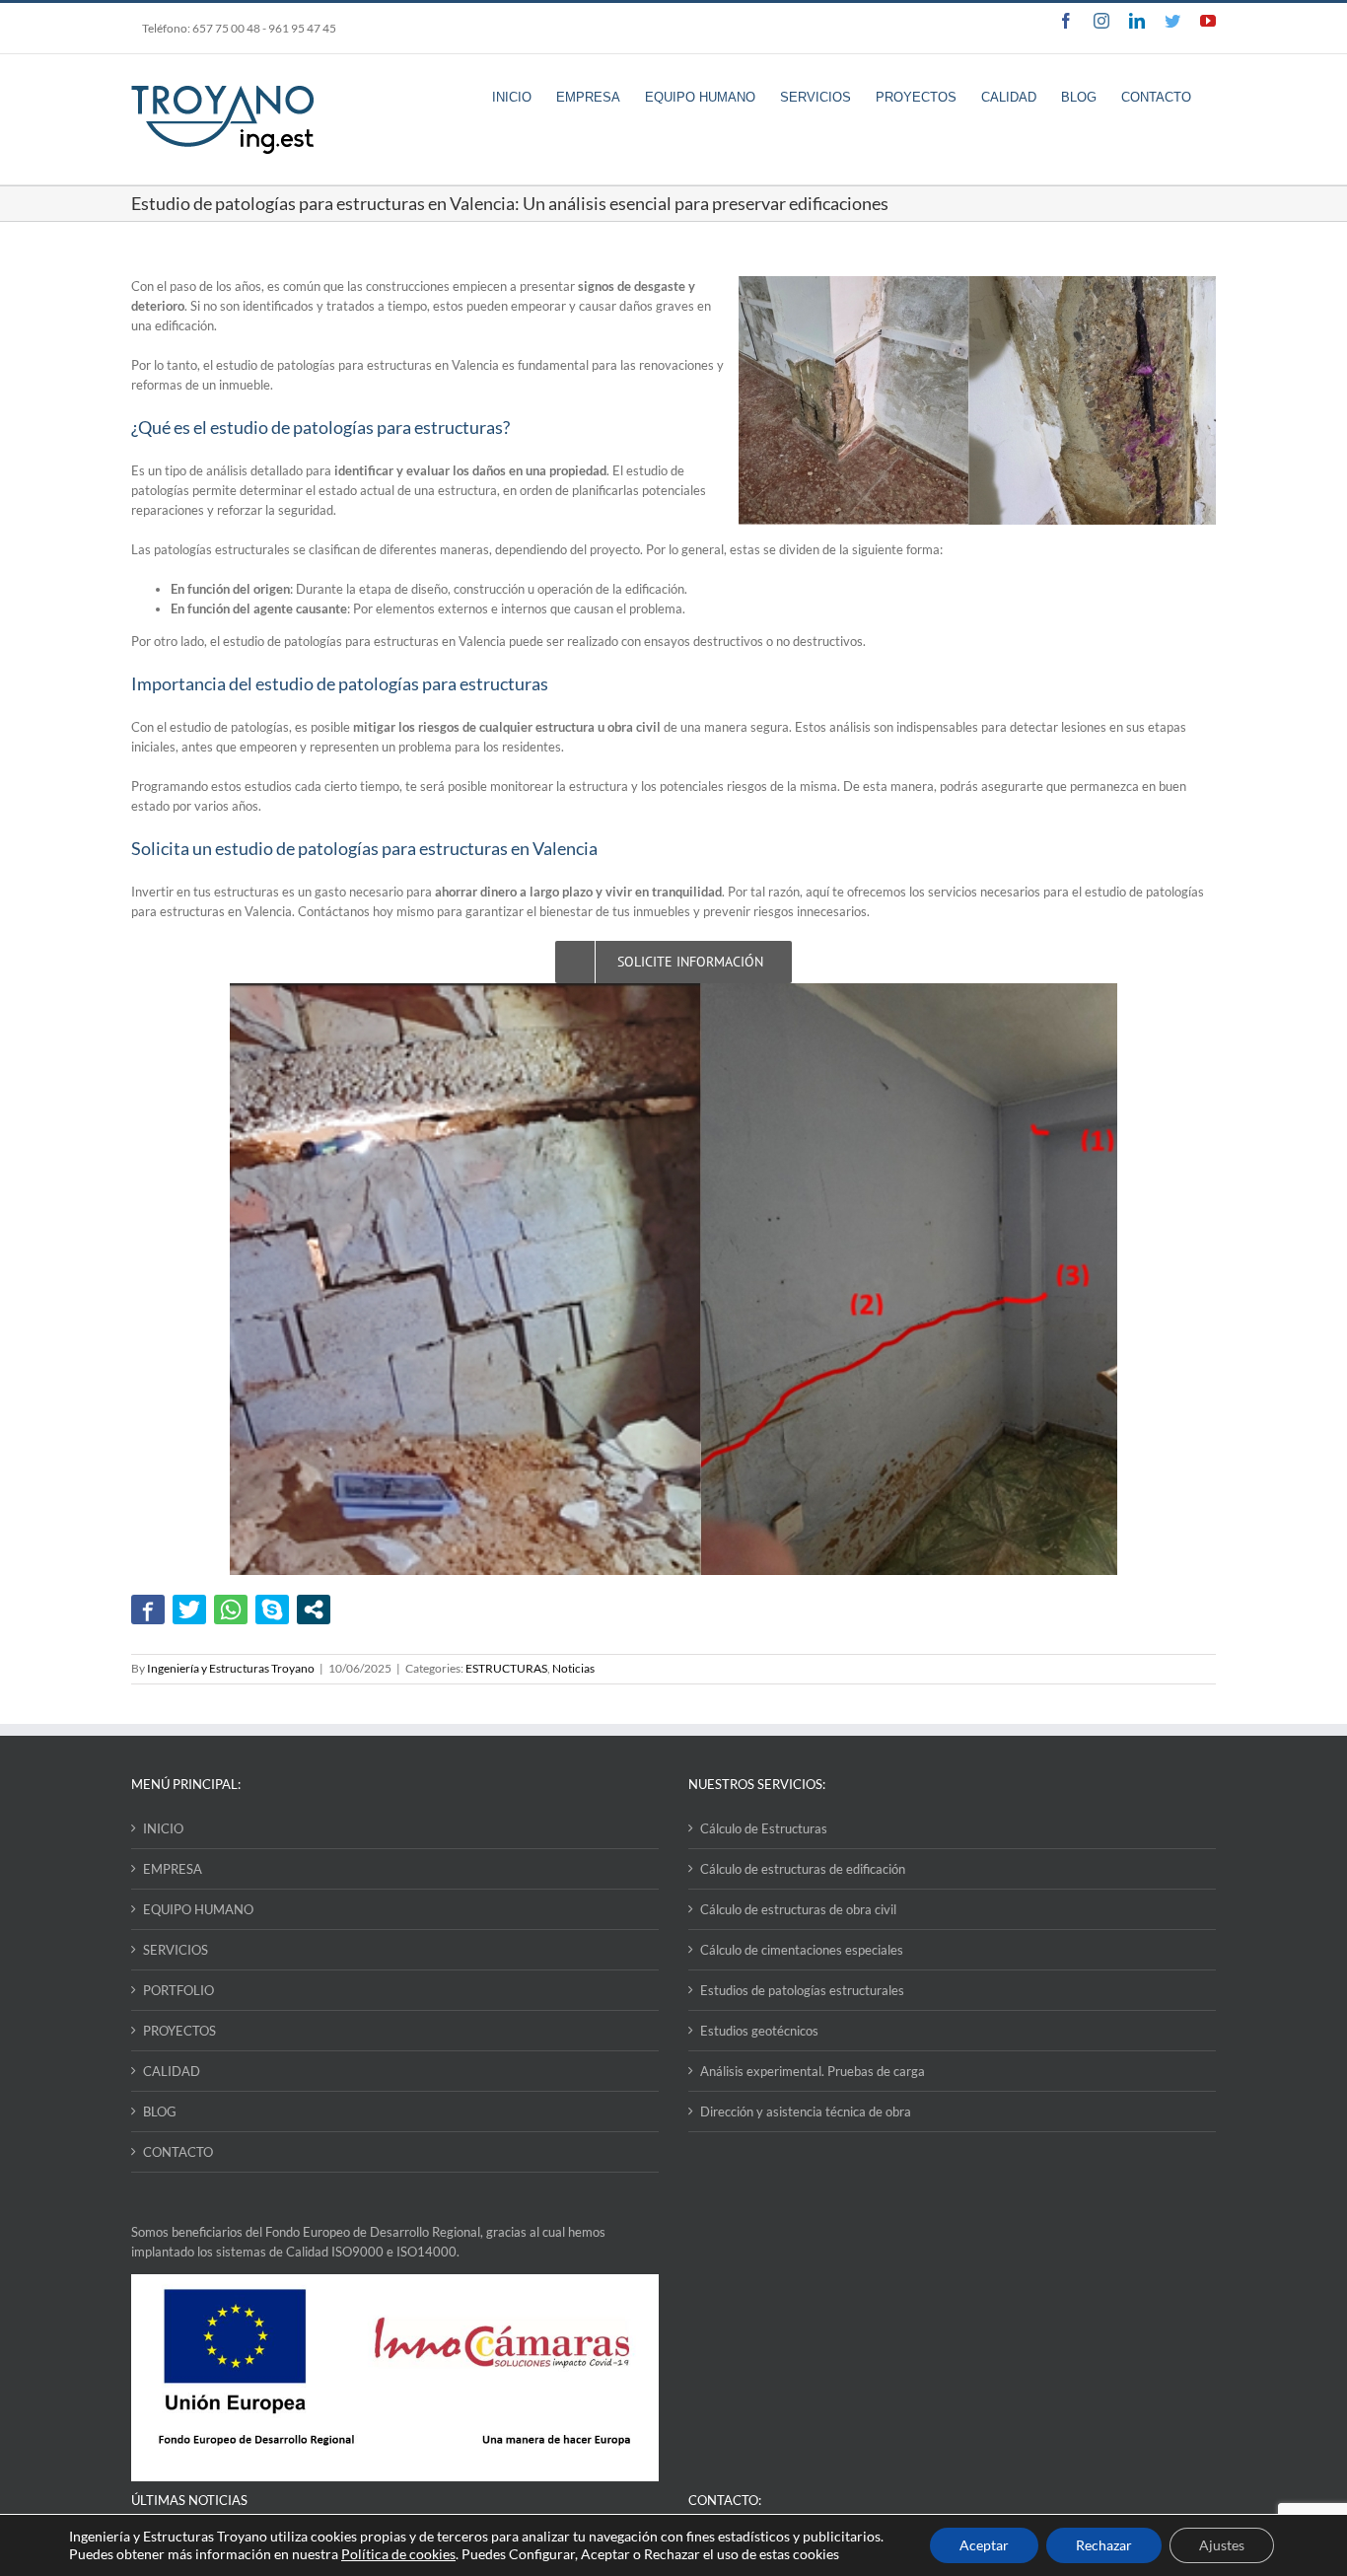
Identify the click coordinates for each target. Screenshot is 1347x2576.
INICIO (163, 1828)
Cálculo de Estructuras (764, 1828)
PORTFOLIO (178, 1990)
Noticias (573, 1668)
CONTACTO (178, 2152)
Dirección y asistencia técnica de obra (806, 2111)
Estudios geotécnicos (759, 2031)
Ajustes (1222, 2545)
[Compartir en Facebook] (148, 1610)
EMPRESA (173, 1869)
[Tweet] (189, 1610)
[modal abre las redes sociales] (314, 1610)
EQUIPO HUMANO (198, 1909)
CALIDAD (172, 2071)
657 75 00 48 (226, 28)
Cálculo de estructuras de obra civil (798, 1909)
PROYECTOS (179, 2031)
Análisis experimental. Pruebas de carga (813, 2071)
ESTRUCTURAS (506, 1668)
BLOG (160, 2111)
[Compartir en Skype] (272, 1610)
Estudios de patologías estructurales (802, 1990)
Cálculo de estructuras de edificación (803, 1869)
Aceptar (984, 2545)
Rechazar (1104, 2545)
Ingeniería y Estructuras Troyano (231, 1668)
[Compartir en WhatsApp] (231, 1610)
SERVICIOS (176, 1950)
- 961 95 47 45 (299, 28)
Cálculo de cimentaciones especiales (802, 1950)
